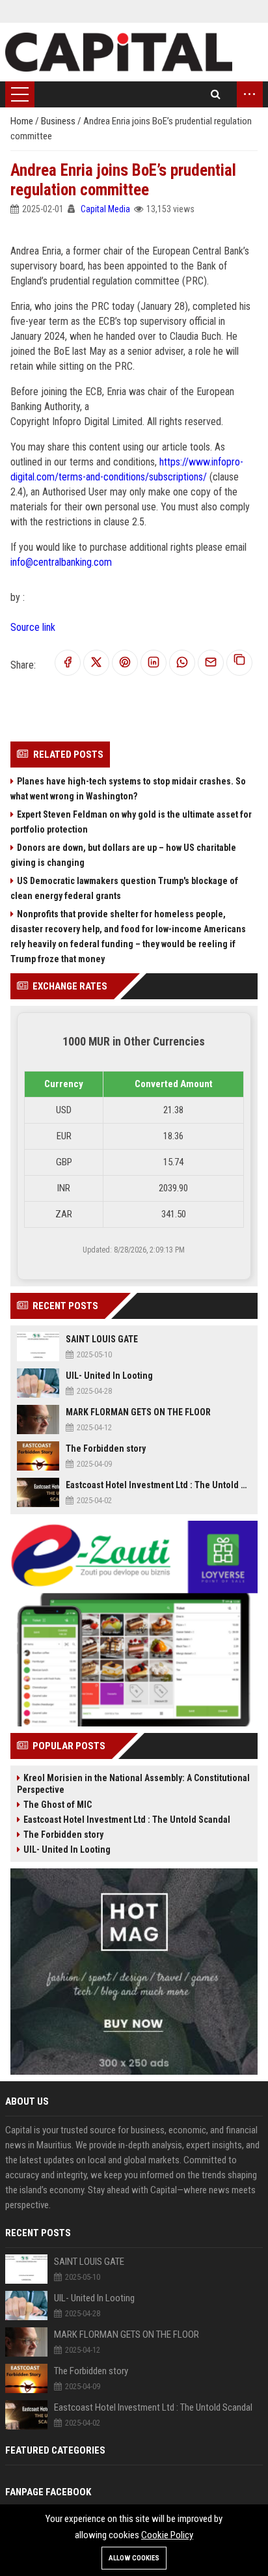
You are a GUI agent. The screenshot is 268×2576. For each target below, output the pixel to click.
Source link (33, 627)
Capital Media (105, 209)
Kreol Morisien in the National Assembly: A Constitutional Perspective (133, 1784)
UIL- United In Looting (109, 1376)
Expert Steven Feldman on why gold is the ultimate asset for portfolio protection (131, 822)
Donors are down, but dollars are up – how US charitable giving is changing (123, 855)
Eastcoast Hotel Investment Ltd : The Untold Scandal (158, 1485)
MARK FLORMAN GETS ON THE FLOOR (138, 1412)
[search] (216, 94)
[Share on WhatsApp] (182, 663)
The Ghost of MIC (58, 1805)
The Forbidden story (106, 1448)
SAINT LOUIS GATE (102, 1339)
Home (23, 121)
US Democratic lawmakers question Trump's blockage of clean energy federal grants (124, 888)
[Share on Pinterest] (125, 663)
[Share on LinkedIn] (154, 663)
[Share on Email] (211, 663)
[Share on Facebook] (68, 663)
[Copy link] (239, 663)
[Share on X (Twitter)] (96, 663)
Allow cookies (134, 2558)
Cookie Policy (167, 2535)
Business (59, 121)
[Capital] (119, 52)
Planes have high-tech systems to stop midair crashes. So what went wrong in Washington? (128, 789)
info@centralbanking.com (61, 562)
